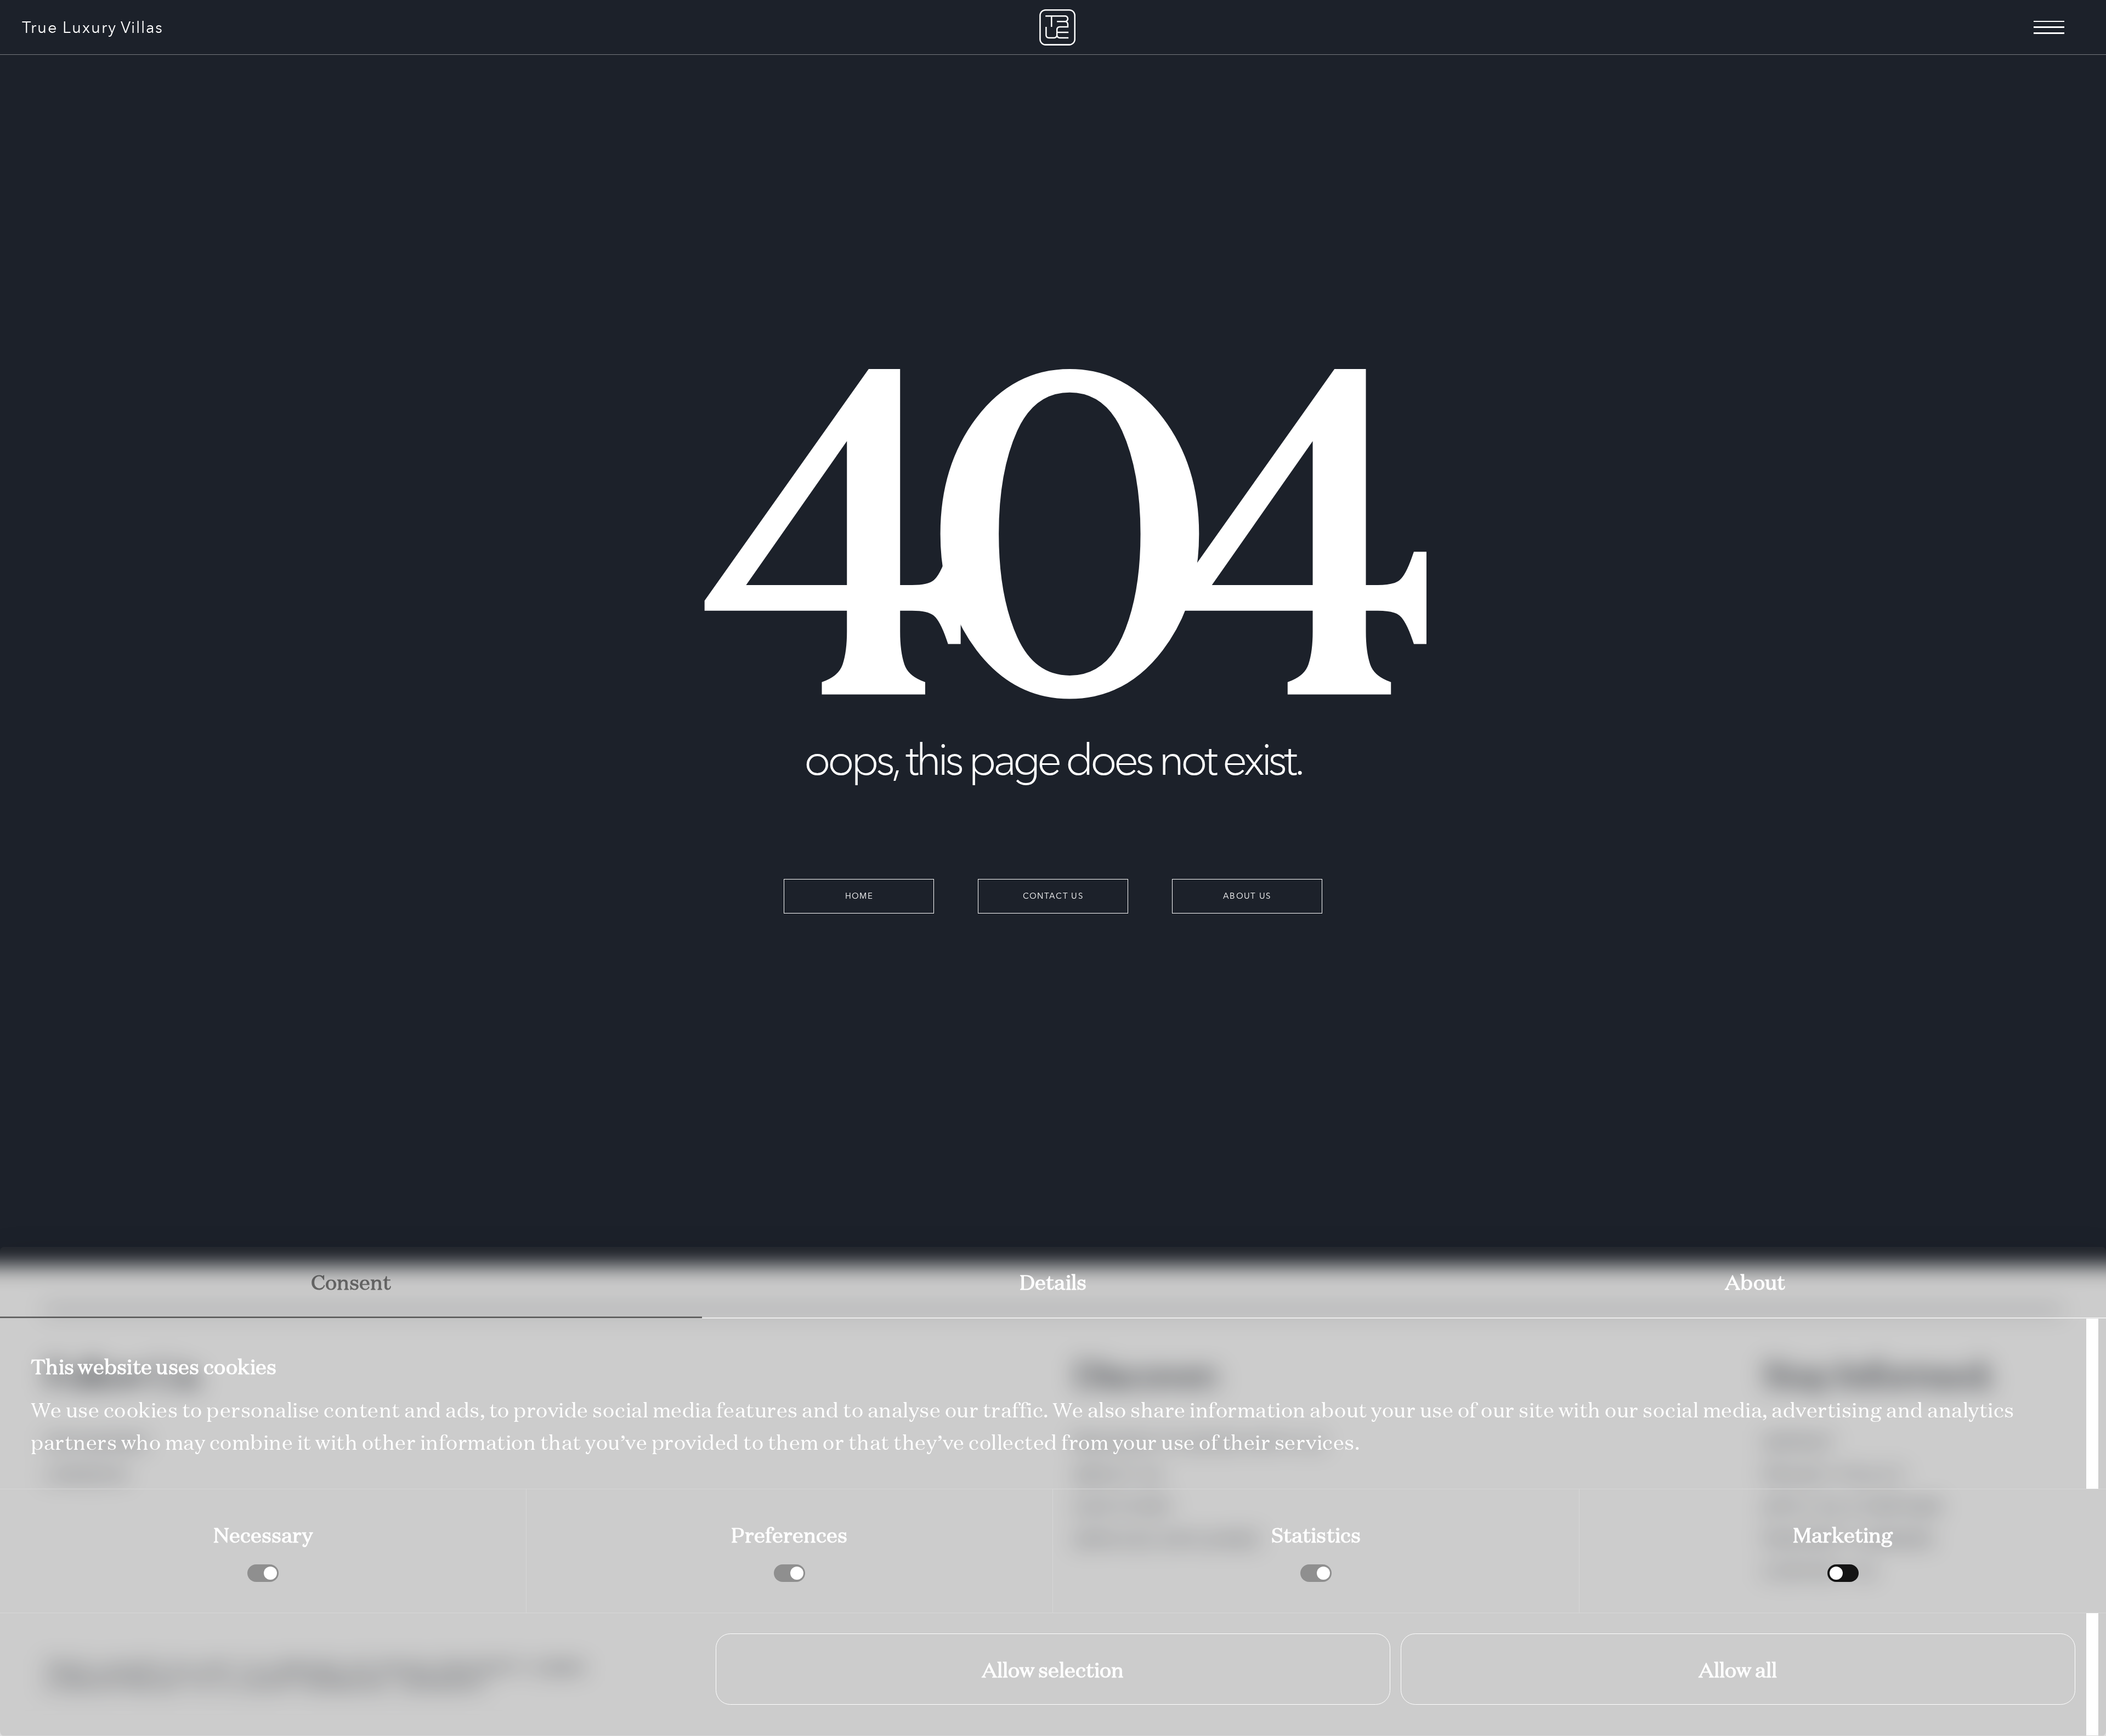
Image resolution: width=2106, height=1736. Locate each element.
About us (1247, 896)
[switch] (789, 1573)
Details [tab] (1053, 1281)
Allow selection (1053, 1669)
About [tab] (1755, 1281)
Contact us (1053, 896)
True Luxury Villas (93, 27)
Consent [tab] (351, 1281)
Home (859, 896)
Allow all (1738, 1669)
